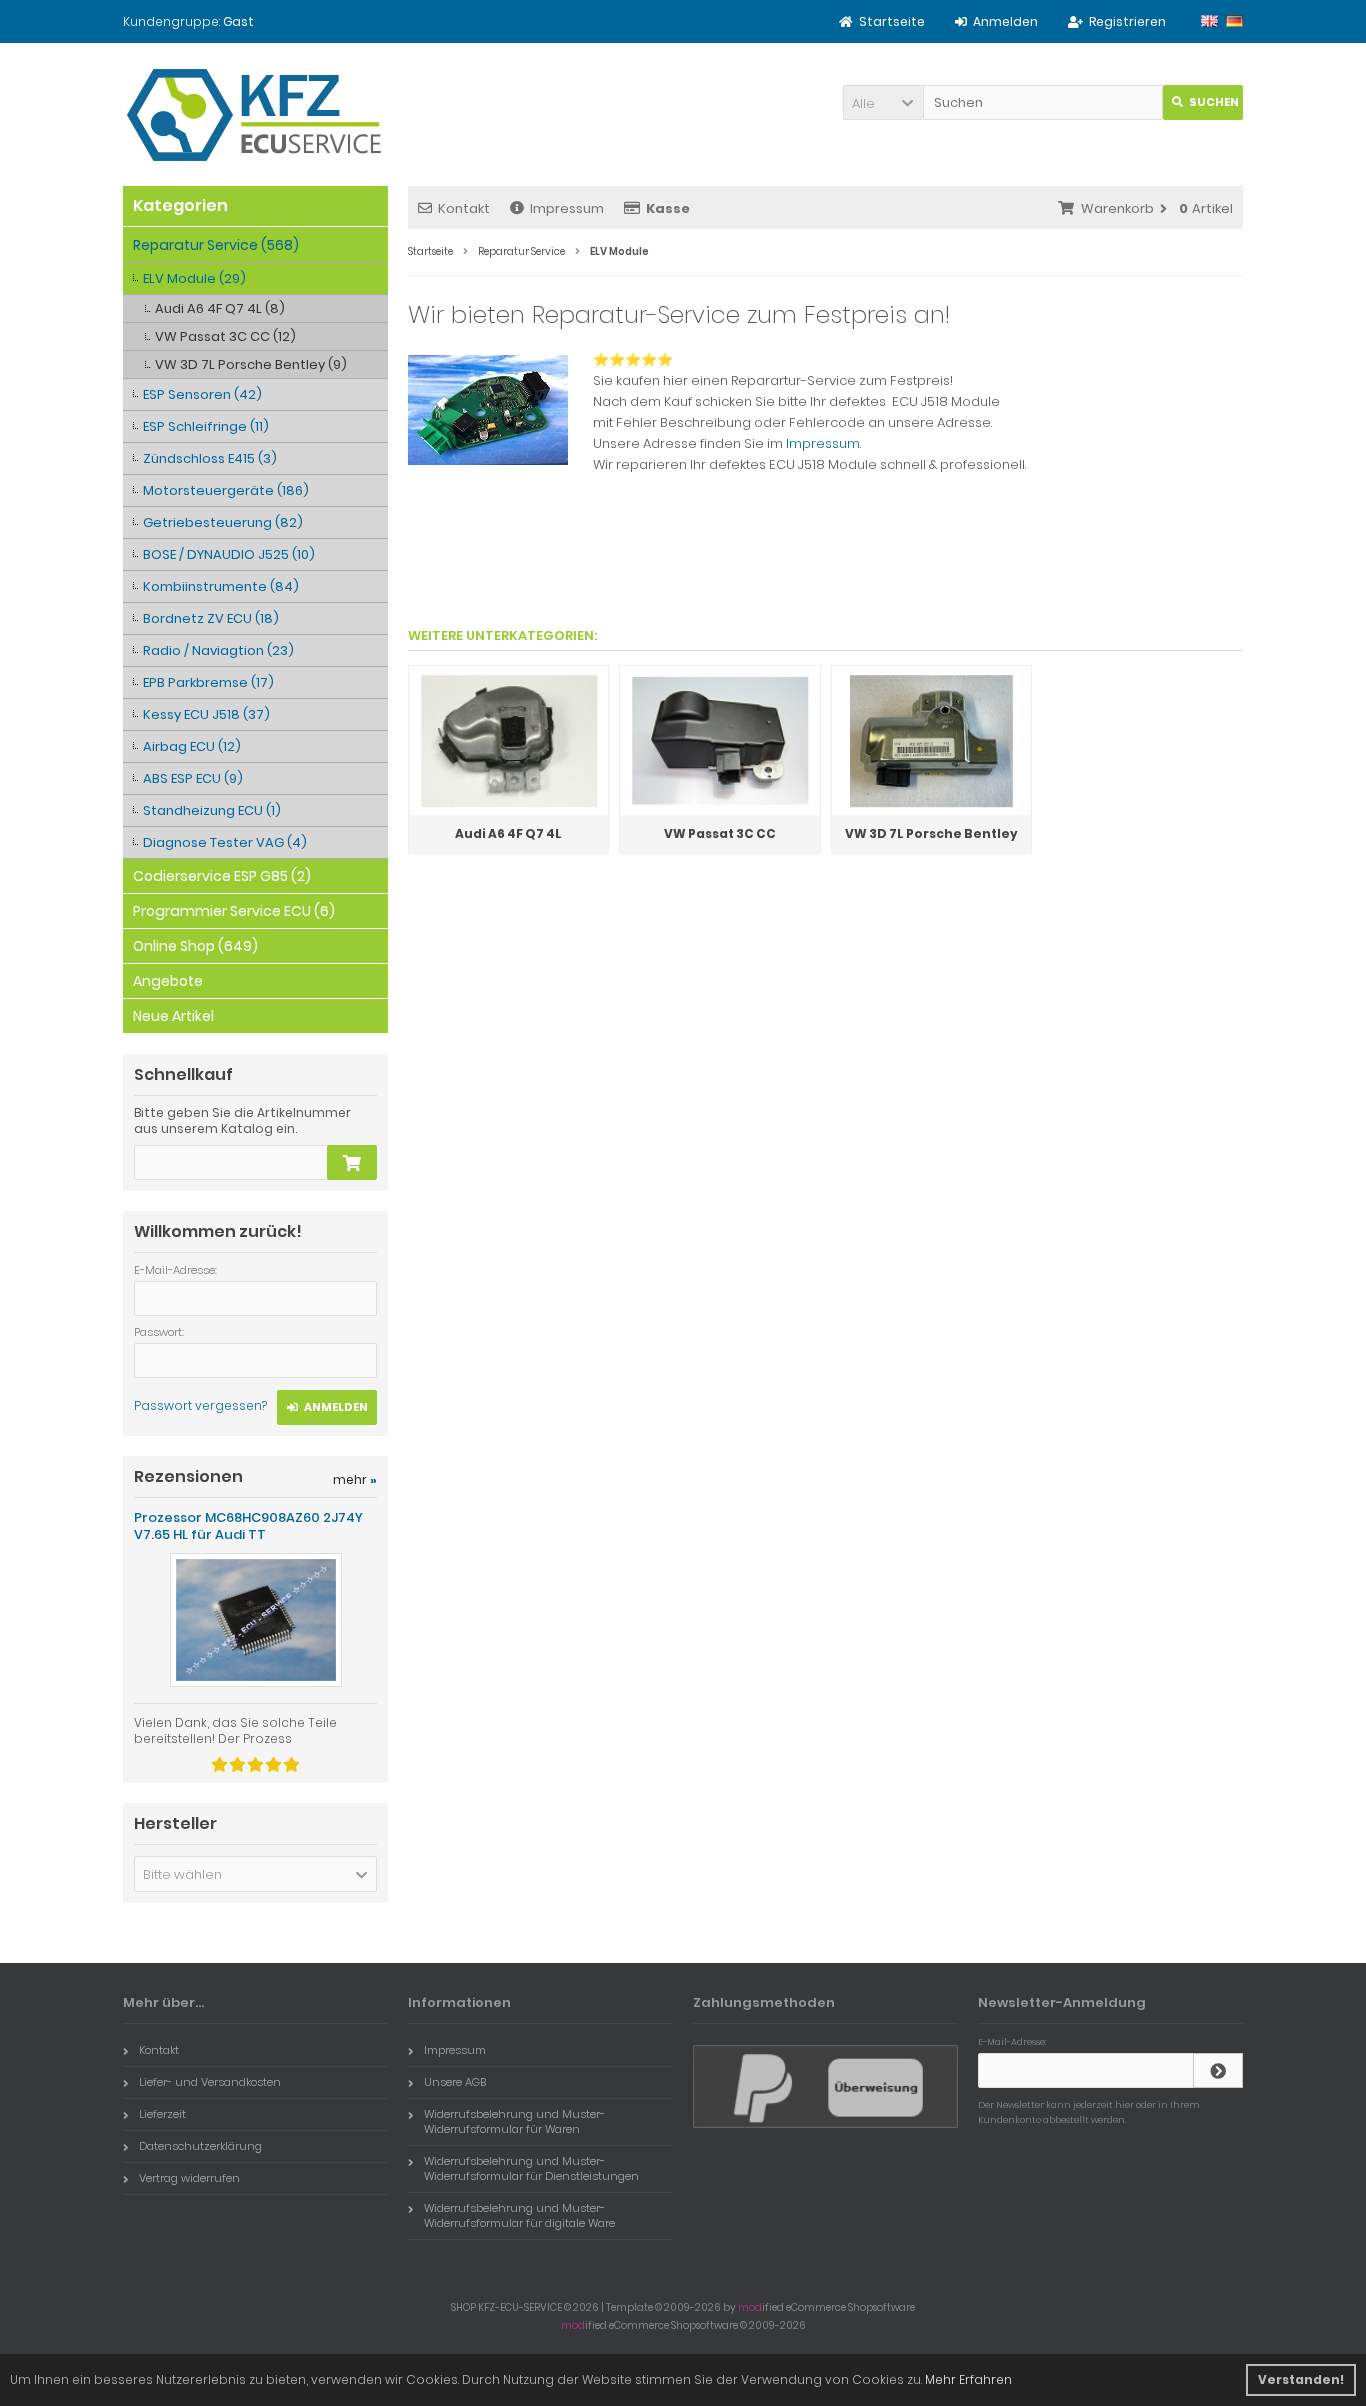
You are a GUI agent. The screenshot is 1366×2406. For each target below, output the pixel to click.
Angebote (168, 981)
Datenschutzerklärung (200, 2146)
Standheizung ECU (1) (212, 810)
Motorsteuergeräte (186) (226, 490)
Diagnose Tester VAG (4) (225, 842)
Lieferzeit (162, 2114)
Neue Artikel (173, 1016)
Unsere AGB (455, 2082)
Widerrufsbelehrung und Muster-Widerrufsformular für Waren (514, 2121)
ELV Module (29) (194, 278)
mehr (355, 1479)
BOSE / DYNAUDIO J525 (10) (229, 554)
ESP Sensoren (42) (202, 394)
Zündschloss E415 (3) (210, 458)
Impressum (567, 208)
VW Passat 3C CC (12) (225, 336)
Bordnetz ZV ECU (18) (211, 618)
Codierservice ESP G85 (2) (222, 876)
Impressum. (823, 443)
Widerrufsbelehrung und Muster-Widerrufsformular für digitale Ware (519, 2215)
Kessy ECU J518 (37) (206, 714)
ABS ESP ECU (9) (193, 778)
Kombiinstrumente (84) (221, 586)
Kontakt (464, 208)
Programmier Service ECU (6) (234, 911)
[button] (883, 102)
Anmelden (327, 1407)
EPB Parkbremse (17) (208, 682)
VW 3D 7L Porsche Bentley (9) (251, 364)
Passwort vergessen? (200, 1405)
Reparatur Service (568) (216, 245)
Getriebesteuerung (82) (223, 522)
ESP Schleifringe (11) (206, 426)
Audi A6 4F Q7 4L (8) (220, 308)
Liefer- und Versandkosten (210, 2082)
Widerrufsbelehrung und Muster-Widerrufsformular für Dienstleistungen (531, 2168)
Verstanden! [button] (1301, 2379)
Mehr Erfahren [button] (968, 2379)
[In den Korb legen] (352, 1162)
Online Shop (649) (195, 946)
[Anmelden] (1218, 2070)
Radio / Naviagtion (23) (218, 650)
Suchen (1203, 102)
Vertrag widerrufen (189, 2178)
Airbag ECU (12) (192, 746)
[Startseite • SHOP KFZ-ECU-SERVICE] (255, 114)
